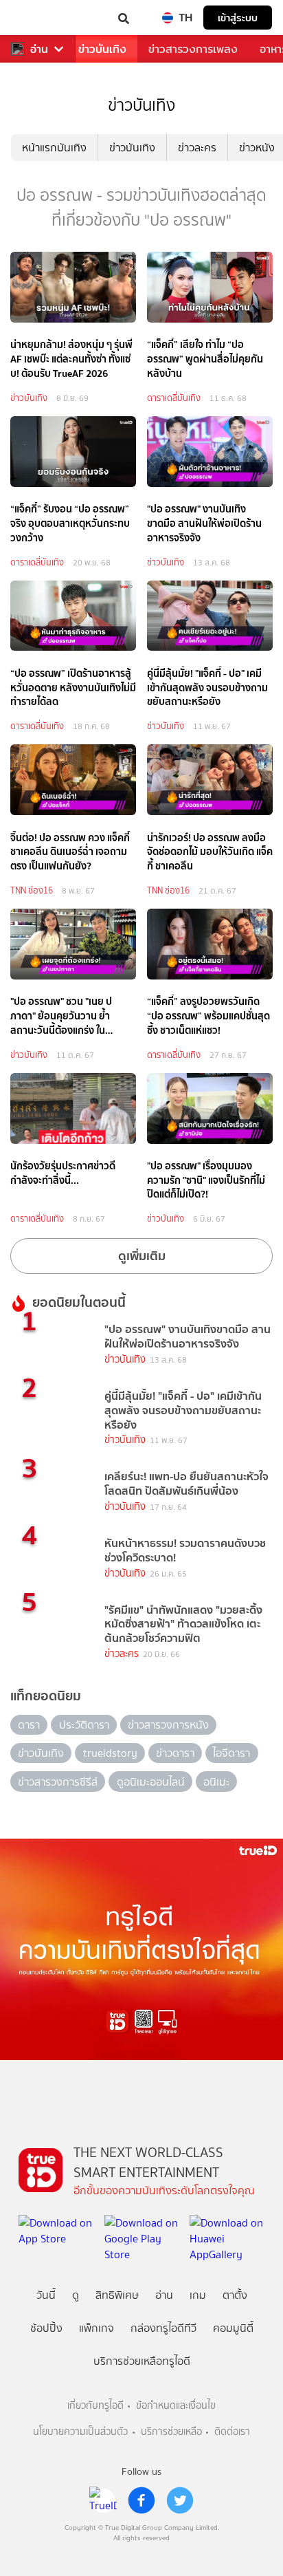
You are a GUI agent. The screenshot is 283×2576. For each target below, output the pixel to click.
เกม (198, 2295)
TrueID (38, 18)
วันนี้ (46, 2295)
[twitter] (180, 2500)
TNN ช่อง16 (32, 890)
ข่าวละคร (197, 148)
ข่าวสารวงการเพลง (193, 49)
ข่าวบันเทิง (102, 49)
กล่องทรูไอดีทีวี (163, 2328)
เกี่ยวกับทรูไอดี (95, 2406)
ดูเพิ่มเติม (142, 1256)
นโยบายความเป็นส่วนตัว (80, 2432)
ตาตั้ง (235, 2295)
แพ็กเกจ (97, 2328)
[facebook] (141, 2500)
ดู (76, 2295)
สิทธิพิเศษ (117, 2295)
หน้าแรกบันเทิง (54, 148)
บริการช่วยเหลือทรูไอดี (142, 2361)
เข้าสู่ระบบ (238, 18)
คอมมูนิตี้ (233, 2328)
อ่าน (39, 49)
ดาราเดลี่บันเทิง (174, 398)
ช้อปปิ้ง (46, 2328)
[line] (103, 2500)
